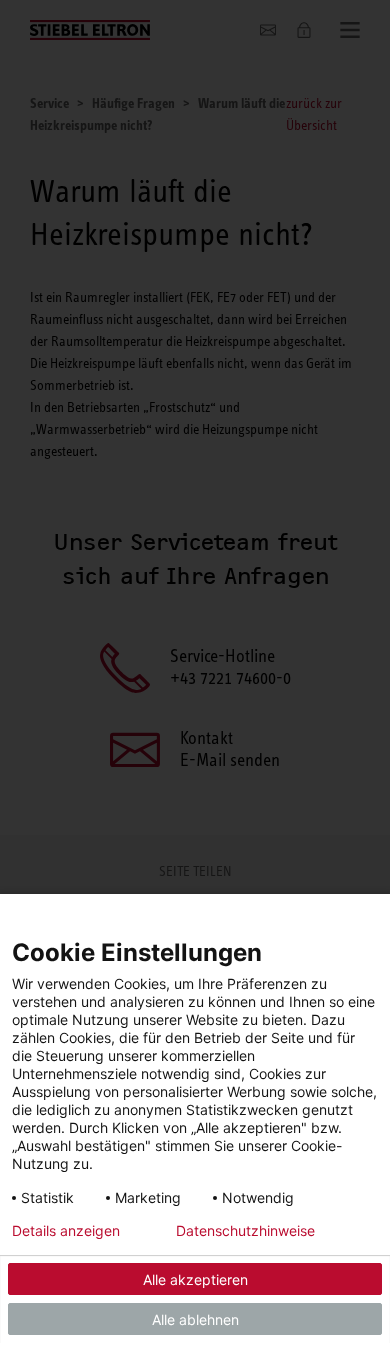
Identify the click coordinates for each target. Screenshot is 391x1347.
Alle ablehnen (195, 1319)
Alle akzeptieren (195, 1279)
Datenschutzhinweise (245, 1231)
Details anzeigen (66, 1231)
